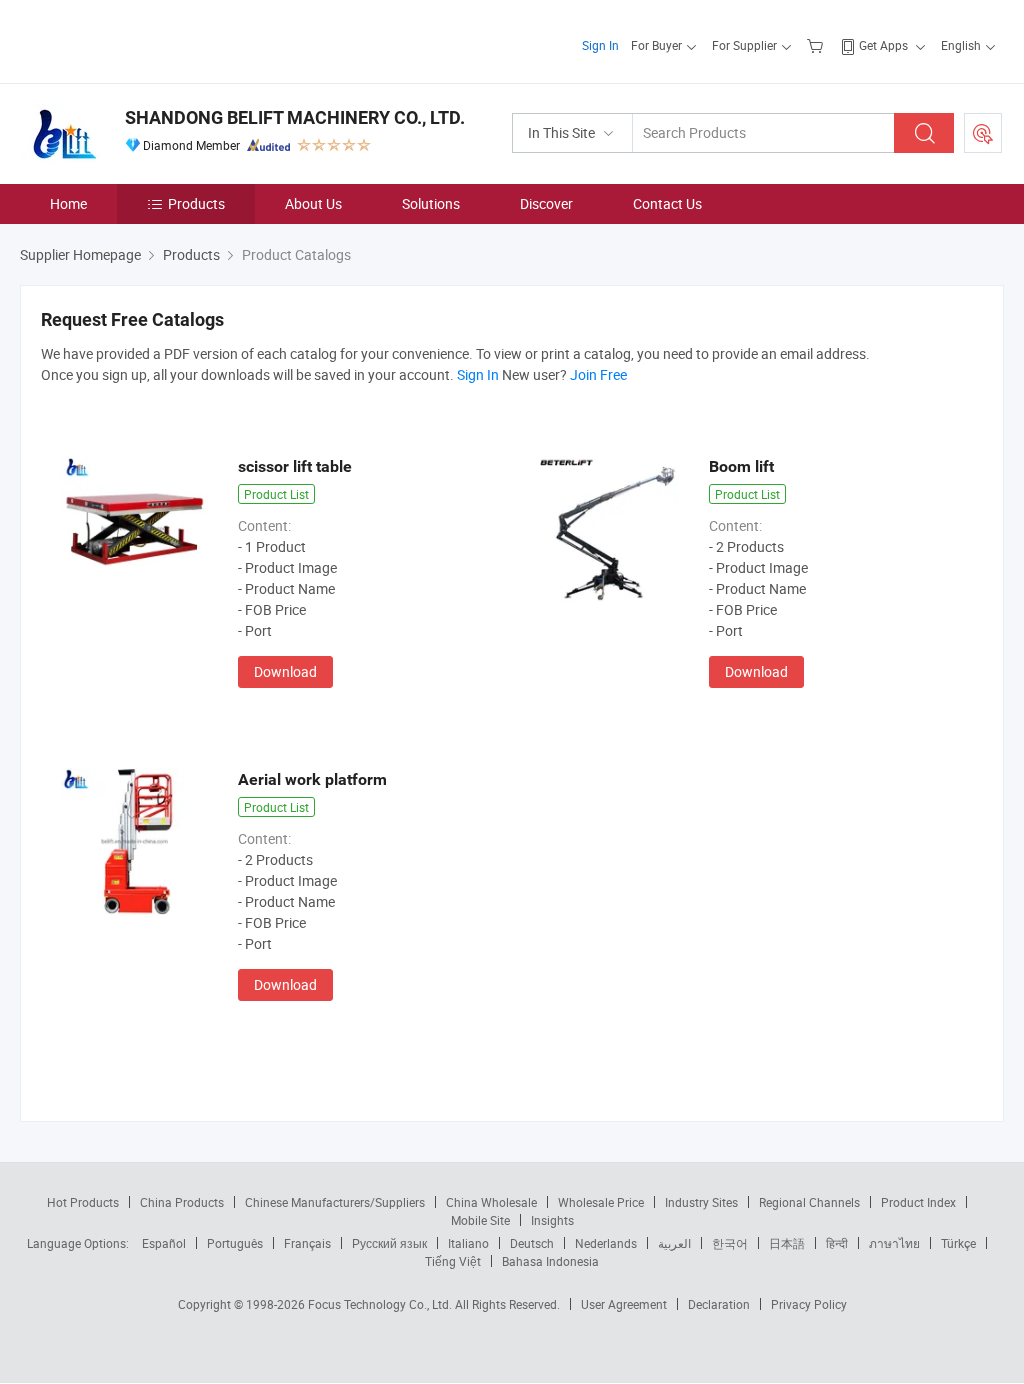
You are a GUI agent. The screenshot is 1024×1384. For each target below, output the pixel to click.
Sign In (600, 45)
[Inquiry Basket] (817, 45)
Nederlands (606, 1243)
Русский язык (389, 1243)
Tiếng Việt (453, 1261)
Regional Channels (809, 1202)
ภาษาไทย (894, 1243)
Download (285, 671)
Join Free (598, 374)
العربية (674, 1243)
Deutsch (532, 1243)
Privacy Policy (809, 1304)
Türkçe (958, 1243)
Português (235, 1243)
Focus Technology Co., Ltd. (381, 1304)
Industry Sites (701, 1202)
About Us (313, 203)
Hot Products (83, 1202)
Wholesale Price (601, 1202)
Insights (552, 1220)
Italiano (468, 1243)
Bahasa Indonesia (550, 1261)
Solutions (431, 203)
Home (68, 203)
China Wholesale (491, 1202)
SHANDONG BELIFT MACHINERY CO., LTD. (295, 117)
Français (307, 1243)
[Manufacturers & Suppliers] (148, 39)
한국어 (730, 1243)
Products (196, 203)
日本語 (787, 1243)
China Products (182, 1202)
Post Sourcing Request (983, 133)
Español (164, 1243)
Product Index (918, 1202)
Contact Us (667, 203)
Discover (546, 203)
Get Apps (883, 45)
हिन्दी (837, 1243)
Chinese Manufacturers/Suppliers (335, 1202)
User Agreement (624, 1304)
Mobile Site (480, 1220)
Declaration (719, 1304)
